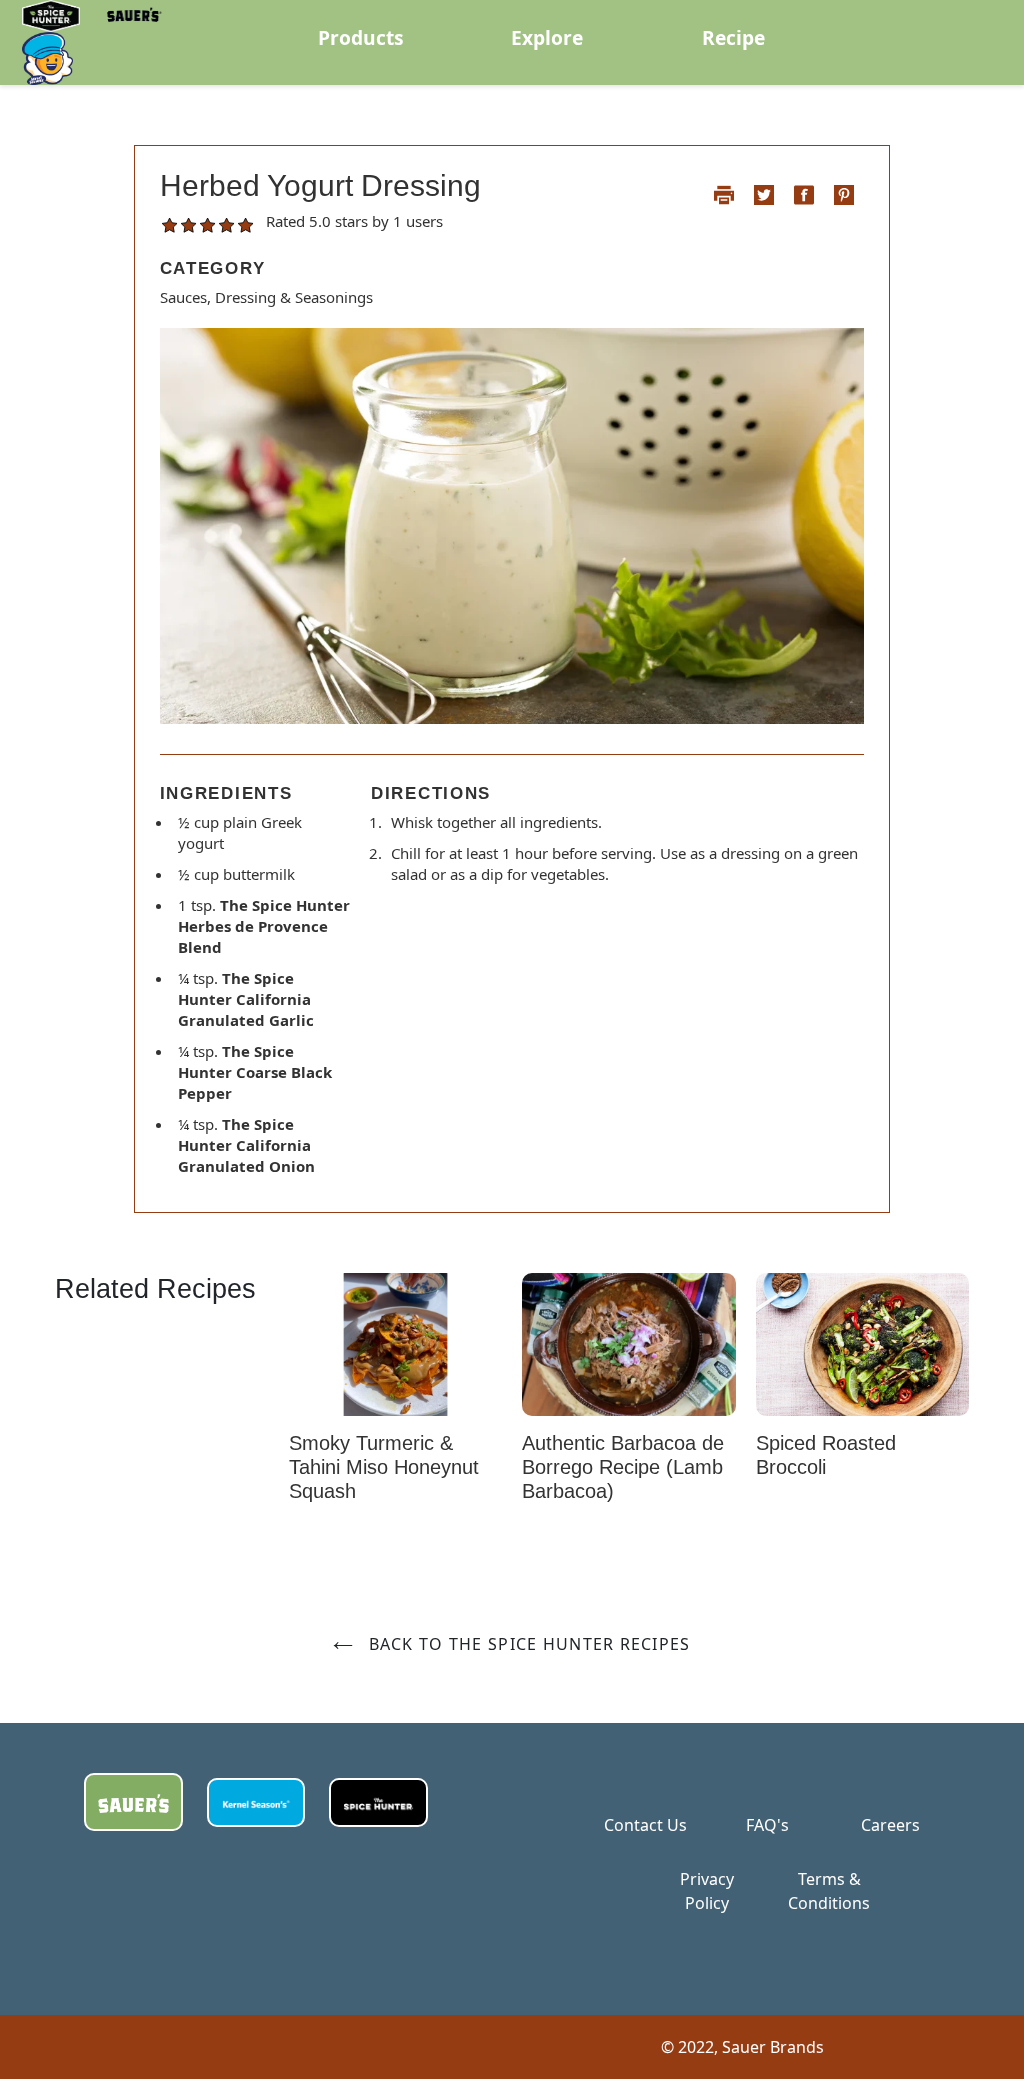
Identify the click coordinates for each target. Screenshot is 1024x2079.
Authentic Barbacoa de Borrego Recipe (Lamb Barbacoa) (623, 1467)
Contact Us (645, 1825)
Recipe (733, 37)
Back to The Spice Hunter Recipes (526, 1644)
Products (361, 37)
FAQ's (767, 1825)
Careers (890, 1825)
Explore (547, 37)
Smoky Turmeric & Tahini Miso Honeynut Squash (384, 1467)
